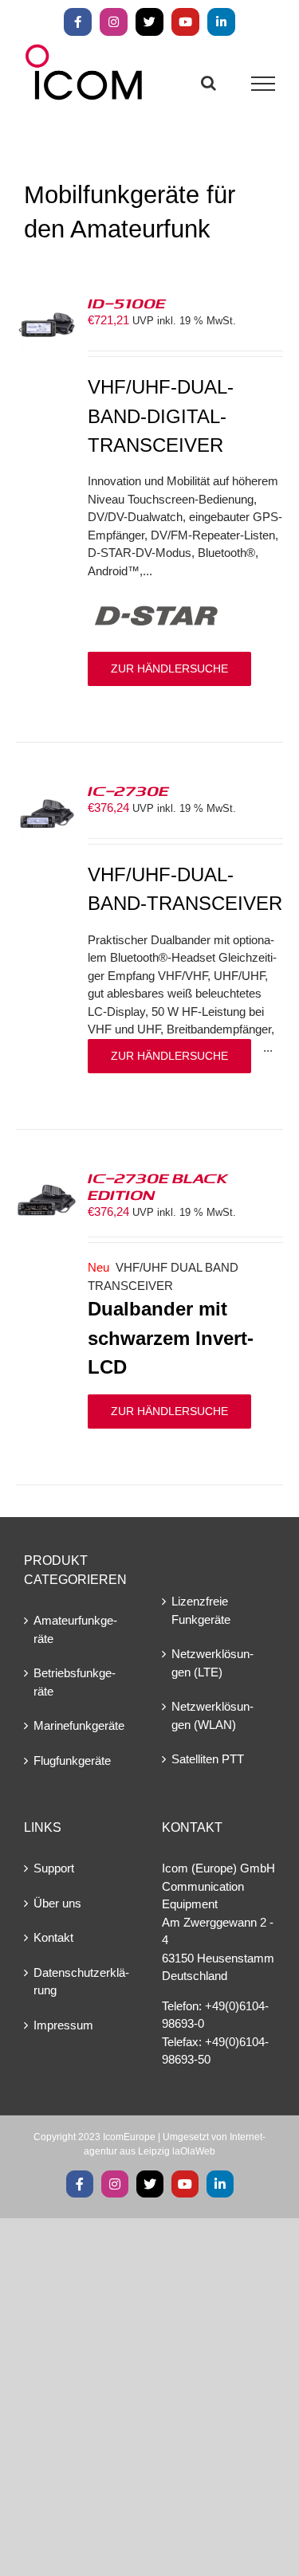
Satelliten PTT (208, 1759)
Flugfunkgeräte (72, 1760)
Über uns (57, 1903)
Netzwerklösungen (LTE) (212, 1663)
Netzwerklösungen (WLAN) (212, 1715)
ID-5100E (127, 303)
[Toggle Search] (209, 83)
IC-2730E (128, 790)
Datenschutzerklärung (81, 1982)
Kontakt (53, 1937)
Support (54, 1868)
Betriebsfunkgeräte (75, 1682)
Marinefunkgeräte (79, 1725)
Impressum (63, 2025)
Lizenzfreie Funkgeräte (201, 1610)
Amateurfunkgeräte (75, 1629)
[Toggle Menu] (264, 84)
